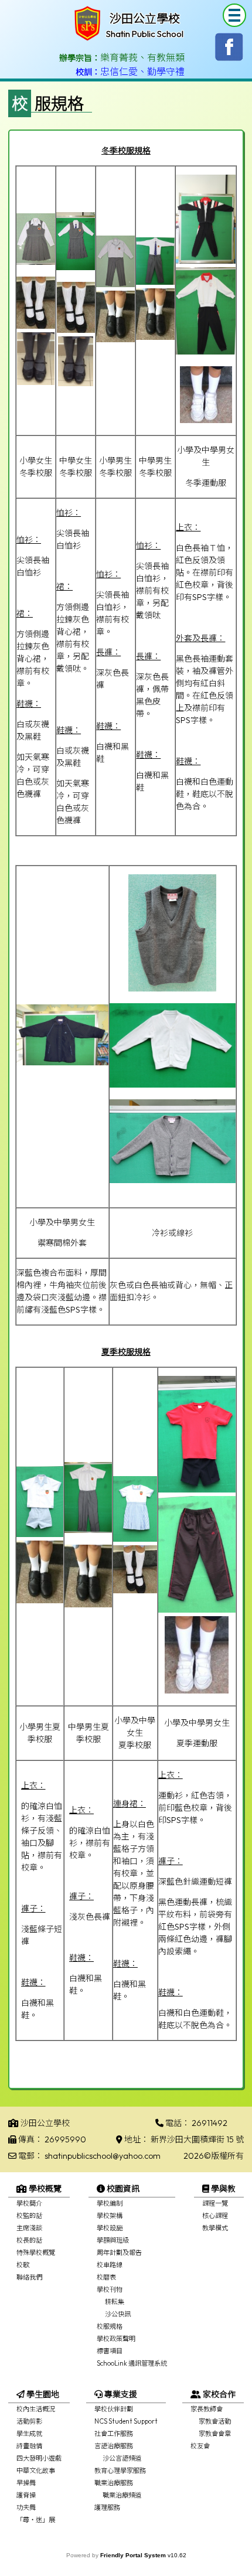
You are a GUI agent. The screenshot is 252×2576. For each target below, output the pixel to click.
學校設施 (110, 2228)
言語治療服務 (114, 2446)
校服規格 (110, 2326)
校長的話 (29, 2240)
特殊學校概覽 (36, 2253)
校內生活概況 (36, 2409)
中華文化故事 (36, 2471)
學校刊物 (110, 2289)
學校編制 (110, 2203)
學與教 (222, 2189)
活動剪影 (29, 2421)
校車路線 (110, 2265)
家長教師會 (207, 2409)
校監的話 (29, 2216)
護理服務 (107, 2507)
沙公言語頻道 (122, 2458)
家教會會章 (215, 2434)
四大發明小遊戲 (39, 2458)
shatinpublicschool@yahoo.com (103, 2156)
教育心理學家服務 (120, 2471)
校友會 (200, 2446)
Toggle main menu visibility (234, 15)
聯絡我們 (29, 2277)
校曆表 (106, 2277)
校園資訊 (122, 2189)
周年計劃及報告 (119, 2253)
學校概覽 (44, 2189)
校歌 (23, 2265)
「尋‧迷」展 (36, 2520)
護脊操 (26, 2495)
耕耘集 (115, 2302)
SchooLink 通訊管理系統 (132, 2363)
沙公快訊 (118, 2314)
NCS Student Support (126, 2421)
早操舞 (26, 2483)
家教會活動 (215, 2421)
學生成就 (29, 2434)
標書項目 (110, 2351)
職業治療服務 (114, 2483)
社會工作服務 (114, 2434)
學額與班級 (113, 2240)
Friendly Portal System (134, 2555)
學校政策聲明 (116, 2339)
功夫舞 (26, 2507)
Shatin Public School (145, 34)
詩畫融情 (29, 2446)
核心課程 (215, 2216)
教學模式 (215, 2228)
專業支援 (120, 2394)
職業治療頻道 (122, 2495)
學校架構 (110, 2216)
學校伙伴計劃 (114, 2409)
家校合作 (218, 2394)
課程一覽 (215, 2203)
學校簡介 (29, 2203)
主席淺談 (29, 2228)
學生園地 (42, 2394)
